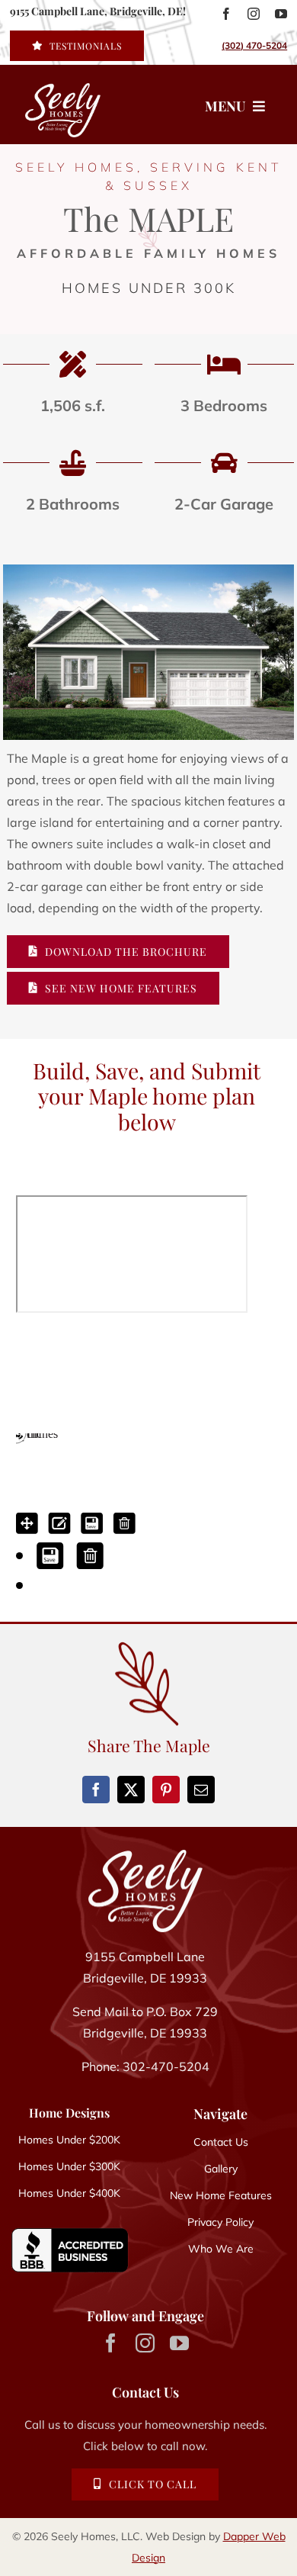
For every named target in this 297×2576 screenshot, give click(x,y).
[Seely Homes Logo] (145, 1856)
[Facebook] (96, 1790)
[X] (131, 1790)
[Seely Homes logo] (52, 105)
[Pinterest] (166, 1790)
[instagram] (254, 14)
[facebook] (226, 14)
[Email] (201, 1790)
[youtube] (281, 14)
